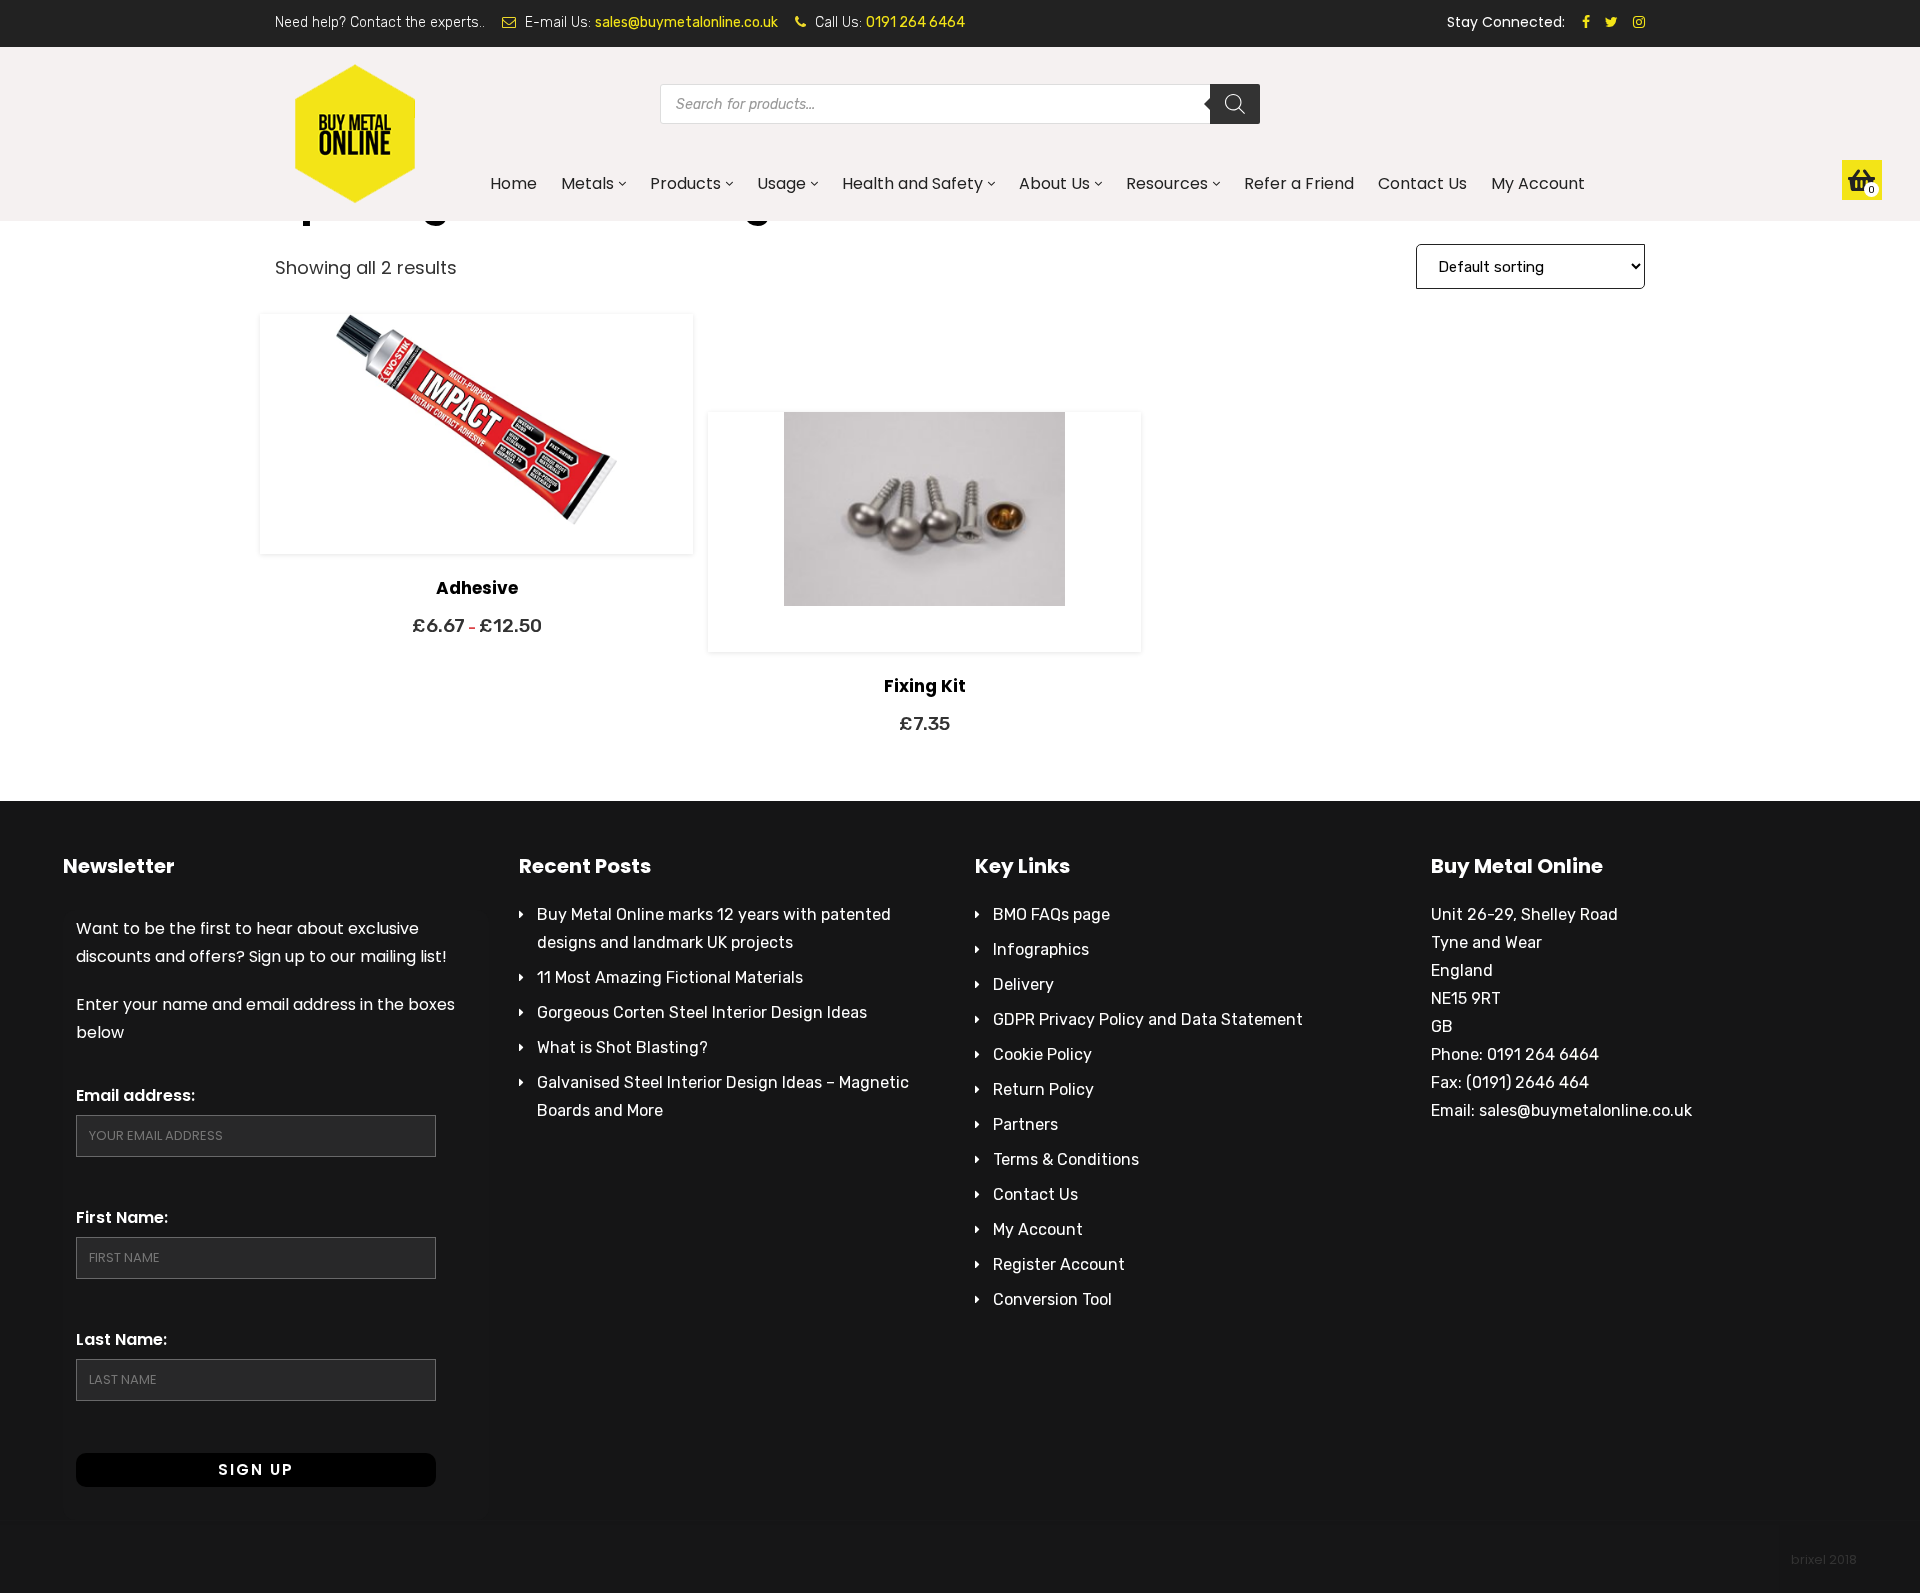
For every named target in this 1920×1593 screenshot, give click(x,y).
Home (513, 183)
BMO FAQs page (1051, 914)
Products (685, 183)
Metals (587, 183)
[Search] (1235, 104)
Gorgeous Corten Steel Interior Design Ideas (702, 1012)
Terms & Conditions (1066, 1159)
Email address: (135, 1095)
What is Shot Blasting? (622, 1047)
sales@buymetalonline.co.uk (686, 22)
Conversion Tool (1052, 1299)
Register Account (1059, 1264)
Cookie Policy (1042, 1054)
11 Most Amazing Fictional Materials (670, 977)
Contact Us (1422, 183)
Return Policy (1043, 1089)
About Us (1054, 183)
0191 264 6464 (915, 22)
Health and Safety (912, 183)
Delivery (1023, 984)
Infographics (1041, 949)
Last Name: (121, 1339)
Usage (781, 183)
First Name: (122, 1217)
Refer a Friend (1299, 183)
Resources (1167, 183)
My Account (1538, 183)
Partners (1025, 1124)
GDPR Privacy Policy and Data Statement (1148, 1019)
